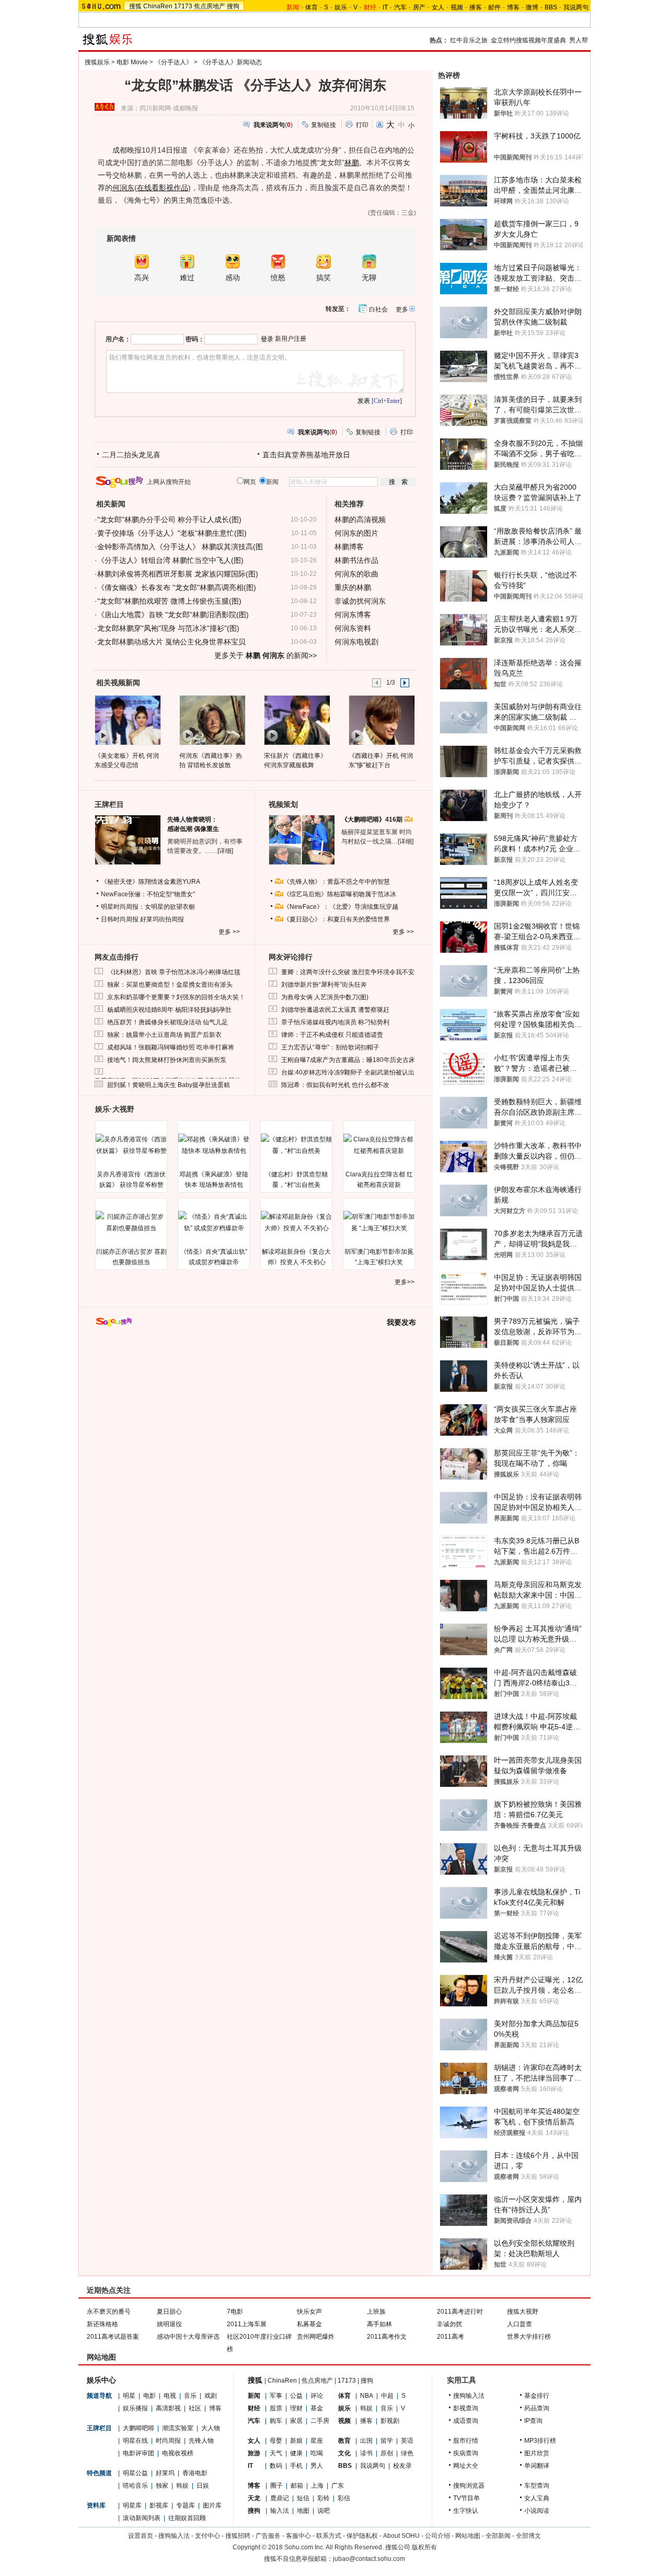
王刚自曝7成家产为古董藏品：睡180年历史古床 (348, 1060)
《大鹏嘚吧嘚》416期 (373, 819)
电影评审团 (139, 2453)
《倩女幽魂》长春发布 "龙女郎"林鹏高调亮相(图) (177, 587)
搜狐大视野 (523, 2312)
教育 (344, 2441)
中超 (387, 2396)
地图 (303, 2511)
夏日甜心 (169, 2312)
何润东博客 (353, 615)
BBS (551, 7)
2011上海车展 (247, 2324)
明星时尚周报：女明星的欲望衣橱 (148, 907)
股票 (276, 2408)
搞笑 (324, 278)
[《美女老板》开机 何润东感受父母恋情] (127, 720)
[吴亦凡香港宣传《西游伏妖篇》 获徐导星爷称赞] (131, 1145)
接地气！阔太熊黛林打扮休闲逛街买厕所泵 (167, 1060)
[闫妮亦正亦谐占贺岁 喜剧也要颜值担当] (131, 1222)
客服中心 (298, 2536)
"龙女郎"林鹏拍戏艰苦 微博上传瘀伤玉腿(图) (169, 601)
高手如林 (379, 2324)
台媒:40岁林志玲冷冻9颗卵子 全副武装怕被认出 (348, 1072)
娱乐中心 (101, 2380)
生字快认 (466, 2511)
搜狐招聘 (238, 2536)
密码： (195, 339)
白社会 (378, 309)
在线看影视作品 (163, 188)
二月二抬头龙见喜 (131, 455)
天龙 (254, 2498)
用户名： (118, 339)
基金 (317, 2408)
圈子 (276, 2486)
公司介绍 (437, 2536)
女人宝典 (537, 2498)
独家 (162, 2486)
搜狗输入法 (469, 2396)
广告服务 (268, 2536)
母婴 (276, 2441)
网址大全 (466, 2466)
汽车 (400, 7)
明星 (129, 2396)
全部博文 (528, 2536)
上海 (317, 2486)
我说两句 (576, 7)
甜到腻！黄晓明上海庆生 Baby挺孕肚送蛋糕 (169, 1085)
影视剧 (390, 2421)
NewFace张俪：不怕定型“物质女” (148, 894)
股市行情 (466, 2441)
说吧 (324, 2511)
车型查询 (537, 2486)
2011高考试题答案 (113, 2337)
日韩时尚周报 (120, 919)
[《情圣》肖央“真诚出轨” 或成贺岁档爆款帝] (214, 1222)
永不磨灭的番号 (109, 2312)
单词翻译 (537, 2466)
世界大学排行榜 (529, 2337)
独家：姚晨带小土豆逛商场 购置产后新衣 (164, 1035)
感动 (233, 278)
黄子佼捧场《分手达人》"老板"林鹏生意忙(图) (172, 533)
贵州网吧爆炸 (316, 2337)
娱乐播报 (135, 2408)
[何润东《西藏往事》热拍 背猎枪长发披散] (212, 720)
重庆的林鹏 (353, 587)
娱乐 (341, 7)
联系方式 (329, 2536)
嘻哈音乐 (135, 2486)
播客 (476, 7)
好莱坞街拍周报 (162, 919)
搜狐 (135, 6)
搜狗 (233, 6)
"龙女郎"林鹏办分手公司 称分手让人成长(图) (169, 519)
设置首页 (141, 2536)
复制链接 (324, 125)
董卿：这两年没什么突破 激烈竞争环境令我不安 (348, 972)
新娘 (296, 2441)
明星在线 (135, 2441)
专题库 (186, 2505)
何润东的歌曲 (356, 574)
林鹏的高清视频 (360, 519)
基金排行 (537, 2396)
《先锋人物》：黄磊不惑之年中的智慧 (337, 882)
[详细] (225, 851)
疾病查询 (466, 2453)
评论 (317, 2396)
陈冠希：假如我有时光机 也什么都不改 (335, 1085)
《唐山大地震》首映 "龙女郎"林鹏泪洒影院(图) (173, 615)
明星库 (132, 2505)
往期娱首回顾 (187, 2518)
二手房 (320, 2421)
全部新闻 (498, 2536)
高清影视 (168, 2408)
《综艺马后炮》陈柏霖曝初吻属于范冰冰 (340, 894)
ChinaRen (158, 6)
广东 (338, 2486)
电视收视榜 (178, 2453)
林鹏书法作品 (356, 560)
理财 (296, 2408)
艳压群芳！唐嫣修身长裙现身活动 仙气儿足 (168, 1022)
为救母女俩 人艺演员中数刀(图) (325, 997)
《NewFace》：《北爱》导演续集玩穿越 (341, 907)
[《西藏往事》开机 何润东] (381, 720)
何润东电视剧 (356, 642)
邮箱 (297, 2486)
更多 (402, 309)
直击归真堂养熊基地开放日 (306, 455)
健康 (296, 2453)
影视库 (159, 2505)
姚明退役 (169, 2324)
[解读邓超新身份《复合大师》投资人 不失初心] (296, 1222)
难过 (187, 278)
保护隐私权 (362, 2536)
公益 (296, 2396)
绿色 (407, 2453)
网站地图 (468, 2536)
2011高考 (451, 2337)
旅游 (254, 2453)
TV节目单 (466, 2498)
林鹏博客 (349, 547)
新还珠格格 (102, 2324)
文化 (344, 2453)
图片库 (212, 2505)
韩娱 (182, 2486)
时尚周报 (168, 2441)
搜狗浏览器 (469, 2486)
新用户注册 (291, 339)
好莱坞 (165, 2473)
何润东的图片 (356, 533)
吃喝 (317, 2453)
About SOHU (401, 2536)
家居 (296, 2421)
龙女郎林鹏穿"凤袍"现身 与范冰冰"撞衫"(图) (168, 628)
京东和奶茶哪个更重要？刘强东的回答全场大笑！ (176, 997)
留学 (387, 2441)
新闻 (254, 2396)
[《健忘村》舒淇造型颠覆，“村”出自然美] (296, 1145)
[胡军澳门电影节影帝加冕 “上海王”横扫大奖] (379, 1222)
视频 (457, 7)
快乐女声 (309, 2312)
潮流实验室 (178, 2428)
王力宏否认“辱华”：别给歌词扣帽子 (330, 1047)
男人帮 (579, 40)
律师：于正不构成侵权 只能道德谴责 (332, 1035)
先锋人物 (201, 2441)
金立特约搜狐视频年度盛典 (528, 40)
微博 (532, 7)
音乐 (190, 2396)
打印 (362, 125)
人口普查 (520, 2324)
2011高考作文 (387, 2337)
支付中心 (207, 2536)
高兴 (142, 278)
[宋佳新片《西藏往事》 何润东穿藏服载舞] (297, 720)
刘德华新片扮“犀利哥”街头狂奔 (324, 985)
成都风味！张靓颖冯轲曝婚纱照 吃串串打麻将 (171, 1047)
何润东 (123, 188)
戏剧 (211, 2396)
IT (385, 7)
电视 (170, 2396)
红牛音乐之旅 (469, 40)
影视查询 (466, 2408)
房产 (419, 7)
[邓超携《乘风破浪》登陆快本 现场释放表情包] (214, 1145)
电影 (149, 2396)
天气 (276, 2453)
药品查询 (537, 2408)
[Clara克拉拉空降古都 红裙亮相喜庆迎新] (379, 1145)
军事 (276, 2396)
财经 (254, 2408)
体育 (312, 7)
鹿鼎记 (280, 2498)
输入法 (280, 2511)
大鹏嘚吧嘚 (139, 2428)
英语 (407, 2441)
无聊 (369, 278)
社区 (195, 2408)
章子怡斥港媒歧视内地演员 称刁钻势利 (335, 1022)
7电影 (235, 2312)
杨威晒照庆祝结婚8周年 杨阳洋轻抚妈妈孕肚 (169, 1010)
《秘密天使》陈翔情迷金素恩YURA (151, 882)
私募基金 (309, 2324)
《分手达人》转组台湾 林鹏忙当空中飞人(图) (170, 560)
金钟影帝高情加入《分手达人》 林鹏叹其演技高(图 (180, 547)
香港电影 (195, 2473)
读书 (366, 2453)
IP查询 (533, 2421)
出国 (366, 2441)
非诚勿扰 (449, 2324)
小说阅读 (537, 2511)
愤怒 (278, 278)
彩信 (344, 2498)
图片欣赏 (537, 2453)
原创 (387, 2453)
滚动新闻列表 (142, 2518)
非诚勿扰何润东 (360, 601)
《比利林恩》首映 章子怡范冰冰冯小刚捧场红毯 (174, 972)
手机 (296, 2466)
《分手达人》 (174, 62)
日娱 (203, 2486)
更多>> (405, 1282)
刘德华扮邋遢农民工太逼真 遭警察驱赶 (335, 1010)
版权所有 (424, 2547)
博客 (513, 7)
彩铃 (324, 2498)
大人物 (211, 2428)
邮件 (494, 7)
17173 (183, 6)
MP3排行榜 (540, 2441)
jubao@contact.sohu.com (369, 2559)
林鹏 (352, 163)
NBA (367, 2396)
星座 (317, 2441)
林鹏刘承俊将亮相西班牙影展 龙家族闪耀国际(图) (178, 574)
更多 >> (229, 932)
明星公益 (135, 2473)
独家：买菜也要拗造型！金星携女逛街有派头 (170, 985)
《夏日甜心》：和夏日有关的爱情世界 (337, 919)
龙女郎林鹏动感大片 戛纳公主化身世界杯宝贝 (171, 642)
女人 (438, 7)
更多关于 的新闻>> (266, 655)
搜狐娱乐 (97, 62)
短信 (303, 2498)
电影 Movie (132, 62)
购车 (276, 2421)
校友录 (402, 2466)
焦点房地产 (210, 6)
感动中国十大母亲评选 (188, 2337)
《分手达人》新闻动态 (230, 62)
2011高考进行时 (460, 2312)
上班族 (376, 2312)
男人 (317, 2466)
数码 (276, 2466)
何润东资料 (353, 628)
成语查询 (466, 2421)
